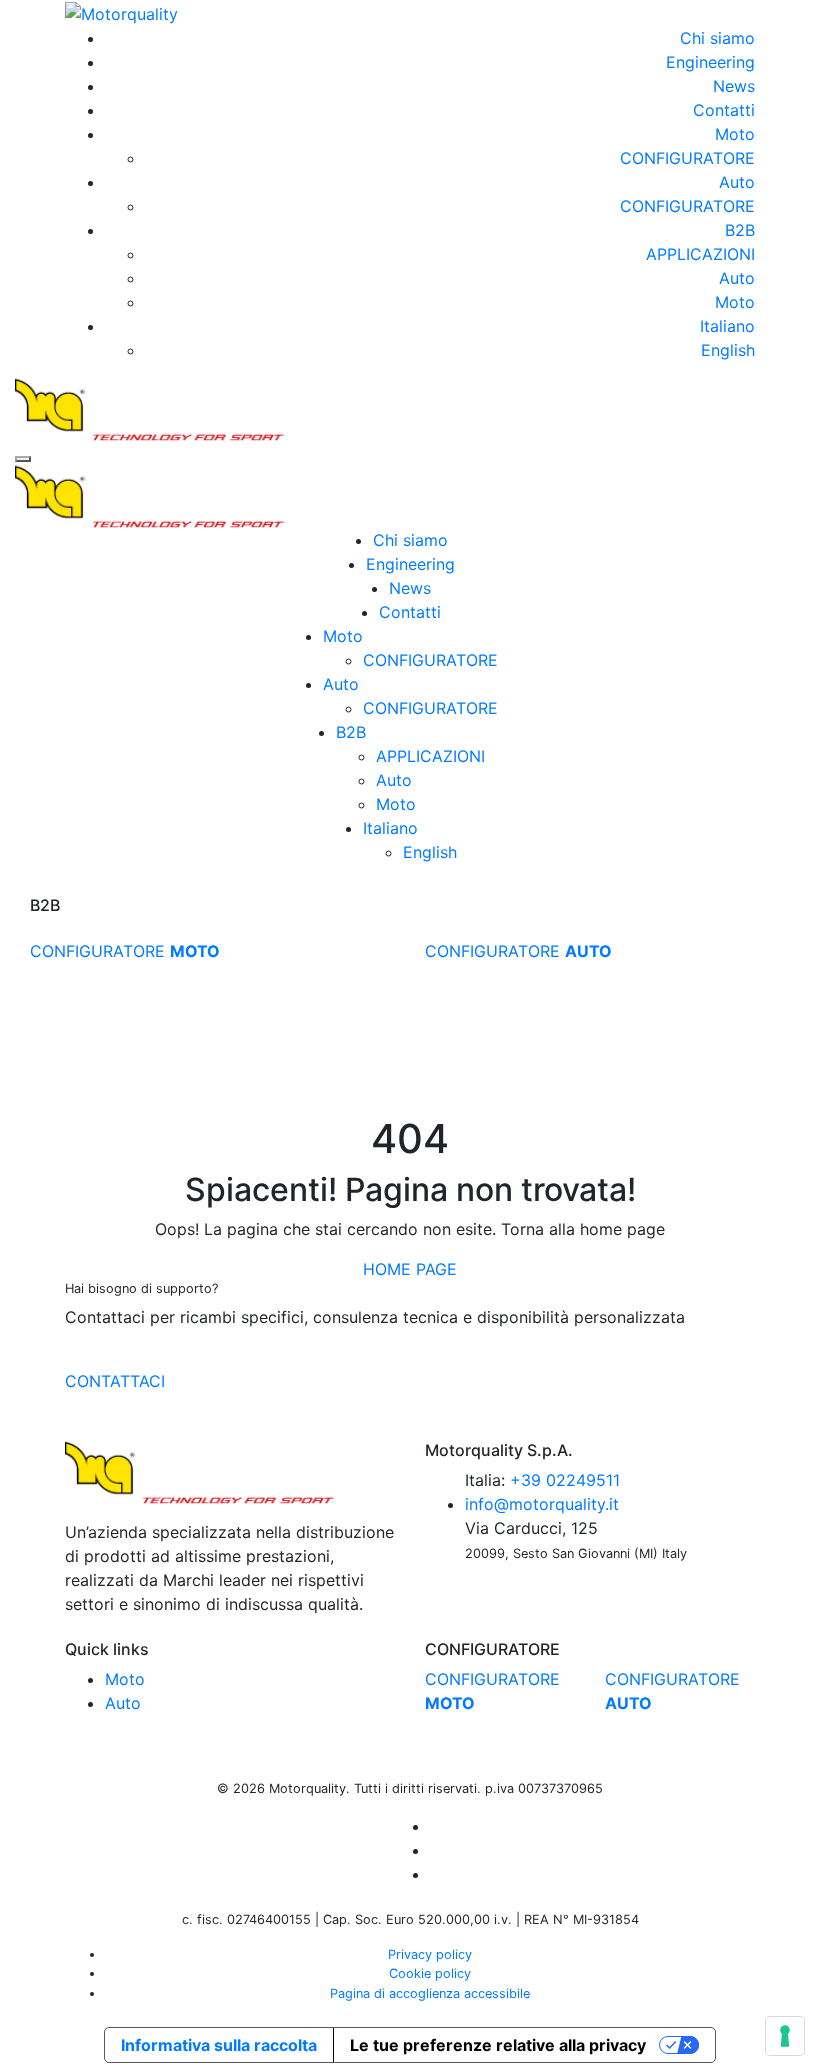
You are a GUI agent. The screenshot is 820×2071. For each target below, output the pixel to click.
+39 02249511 (565, 1480)
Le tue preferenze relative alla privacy (498, 2045)
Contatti (724, 110)
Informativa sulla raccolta (219, 2045)
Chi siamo (717, 38)
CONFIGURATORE (687, 158)
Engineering (710, 62)
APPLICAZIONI (700, 254)
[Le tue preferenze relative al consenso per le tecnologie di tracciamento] (785, 2036)
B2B (740, 230)
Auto (737, 182)
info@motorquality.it (542, 1504)
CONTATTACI (115, 1381)
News (734, 86)
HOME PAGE (410, 1269)
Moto (735, 134)
